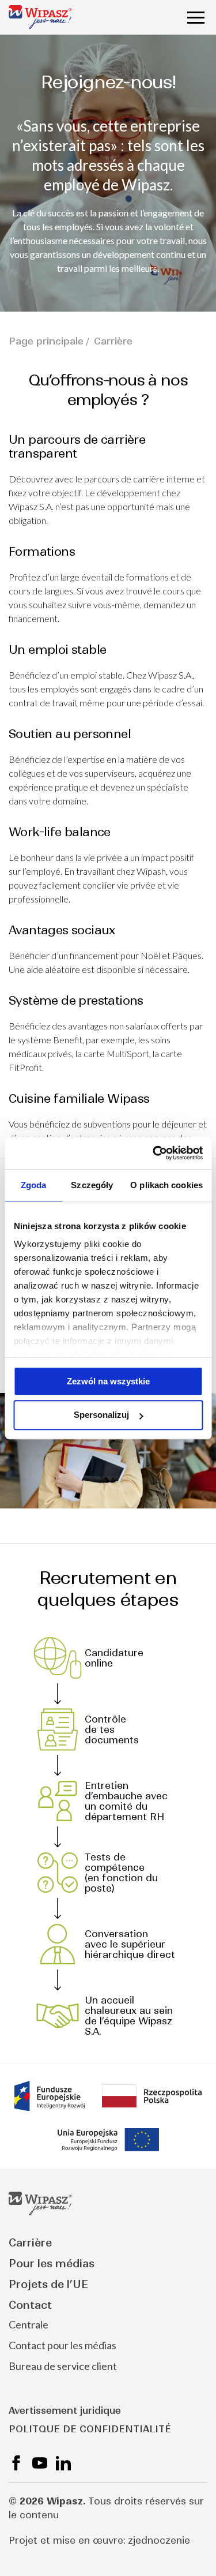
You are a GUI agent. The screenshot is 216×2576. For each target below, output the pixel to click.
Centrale (29, 2324)
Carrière (30, 2243)
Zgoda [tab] (34, 1185)
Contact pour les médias (62, 2345)
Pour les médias (52, 2264)
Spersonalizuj (101, 1415)
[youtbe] (40, 2463)
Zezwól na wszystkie (108, 1381)
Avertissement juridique (65, 2410)
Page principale (46, 341)
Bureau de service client (63, 2366)
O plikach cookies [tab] (166, 1185)
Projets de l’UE (48, 2284)
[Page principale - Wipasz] (40, 17)
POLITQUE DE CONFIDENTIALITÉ (90, 2429)
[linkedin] (63, 2463)
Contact (30, 2305)
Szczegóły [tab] (92, 1185)
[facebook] (16, 2463)
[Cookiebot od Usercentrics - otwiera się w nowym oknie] (154, 1153)
